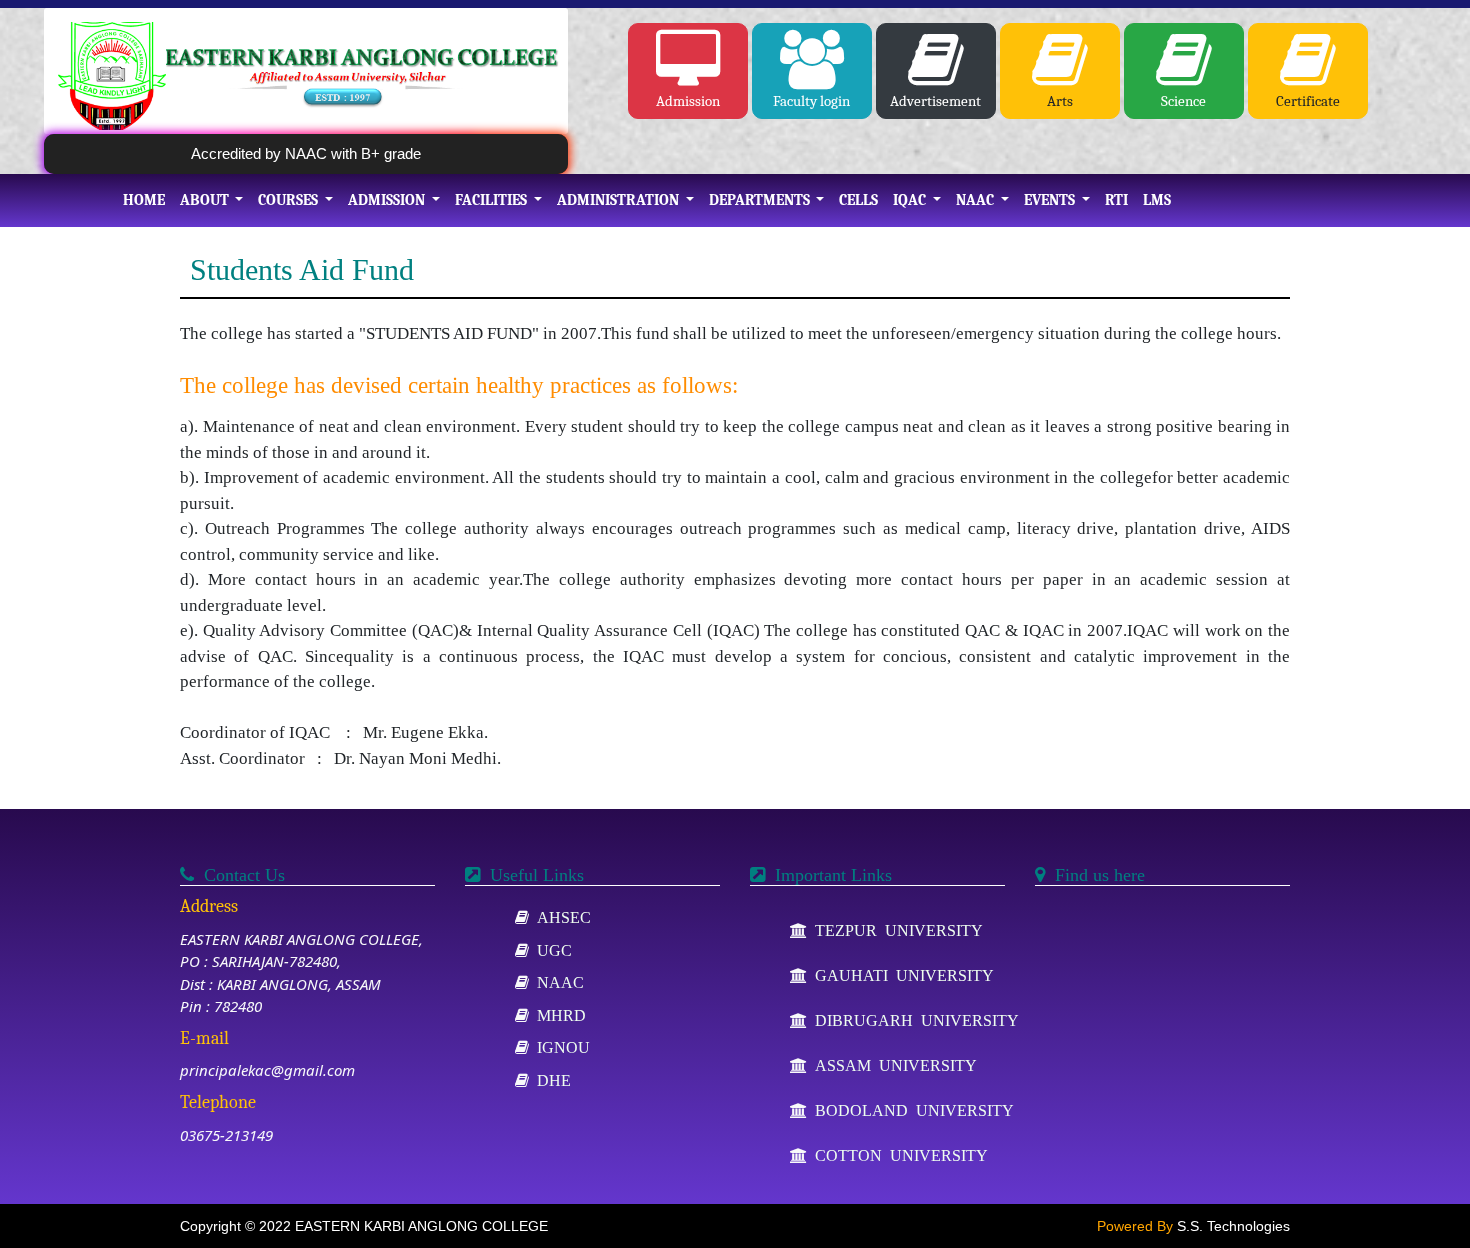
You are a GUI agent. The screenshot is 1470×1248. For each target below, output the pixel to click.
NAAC (556, 982)
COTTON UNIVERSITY (897, 1155)
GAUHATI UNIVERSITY (900, 975)
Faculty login (811, 101)
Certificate (1308, 101)
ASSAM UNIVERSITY (892, 1065)
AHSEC (560, 917)
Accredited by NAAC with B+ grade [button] (306, 153)
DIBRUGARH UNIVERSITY (913, 1020)
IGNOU (559, 1047)
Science (1183, 101)
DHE (550, 1080)
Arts (1060, 101)
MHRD (557, 1015)
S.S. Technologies (1233, 1226)
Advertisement (935, 101)
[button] (211, 201)
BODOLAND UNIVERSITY (910, 1110)
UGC (550, 950)
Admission (688, 101)
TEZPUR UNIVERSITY (895, 930)
